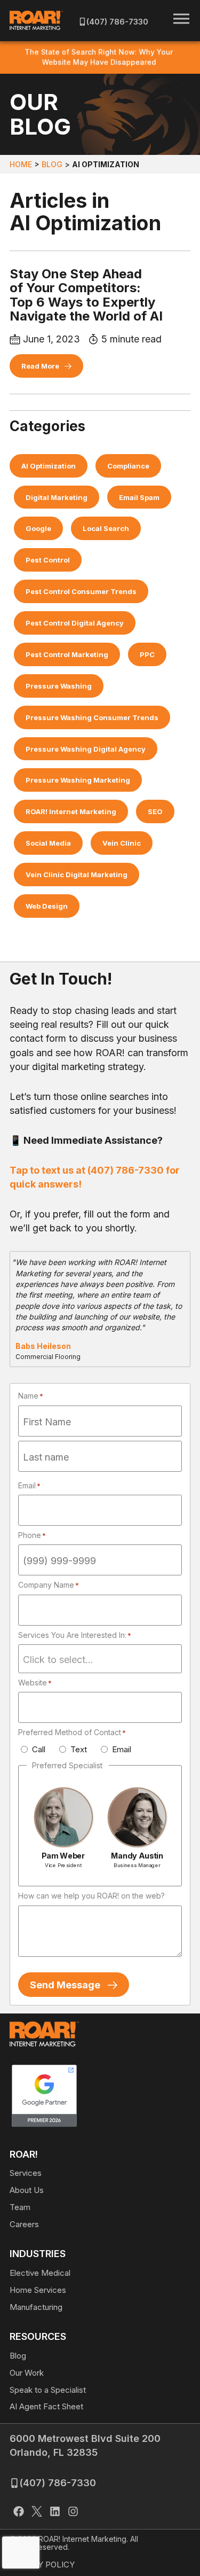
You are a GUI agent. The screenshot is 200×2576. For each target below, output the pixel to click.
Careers (24, 2224)
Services (26, 2173)
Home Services (38, 2290)
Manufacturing (36, 2307)
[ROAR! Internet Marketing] (36, 20)
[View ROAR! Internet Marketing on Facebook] (19, 2513)
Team (20, 2207)
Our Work (27, 2373)
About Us (27, 2190)
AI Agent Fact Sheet (46, 2406)
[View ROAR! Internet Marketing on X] (37, 2513)
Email (122, 1749)
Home (21, 164)
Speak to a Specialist (48, 2390)
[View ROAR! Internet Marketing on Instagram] (73, 2513)
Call (39, 1749)
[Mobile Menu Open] (181, 19)
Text (79, 1749)
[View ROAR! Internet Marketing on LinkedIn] (55, 2513)
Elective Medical (40, 2273)
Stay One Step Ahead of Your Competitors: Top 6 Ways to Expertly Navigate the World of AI (86, 295)
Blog (52, 164)
